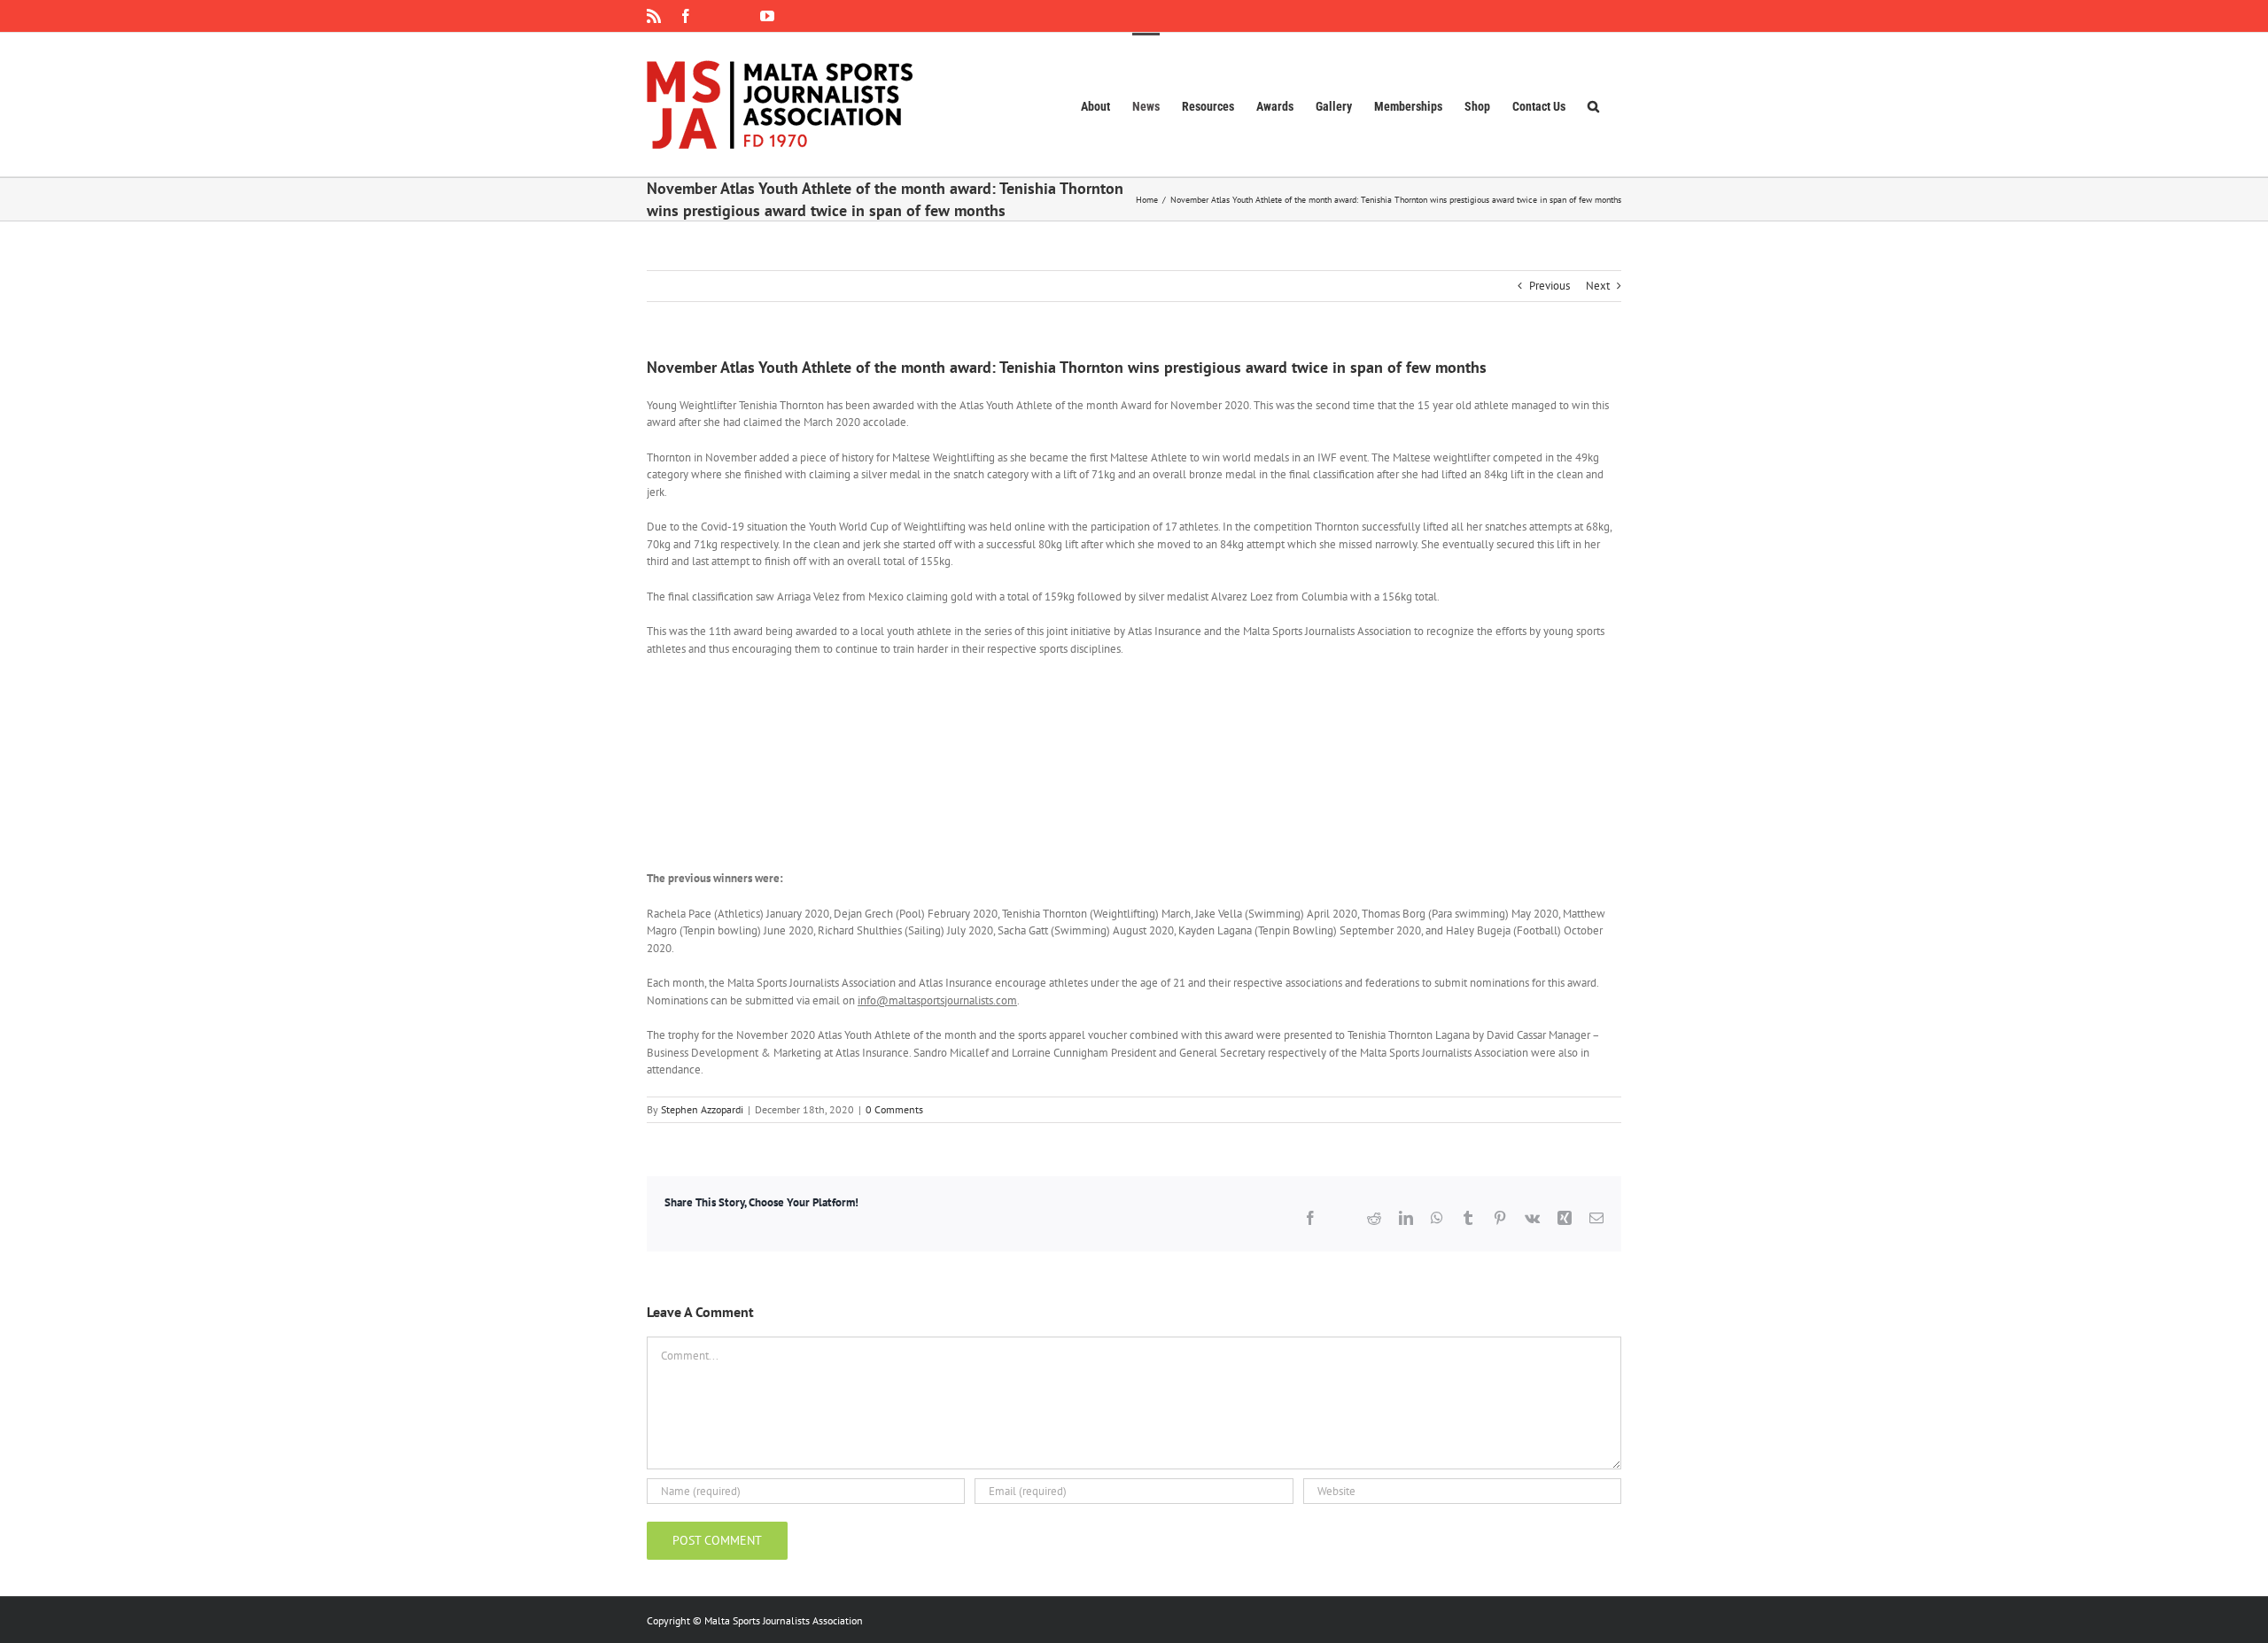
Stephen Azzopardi (702, 1109)
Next (1598, 286)
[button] (1593, 105)
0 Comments (894, 1109)
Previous (1550, 286)
